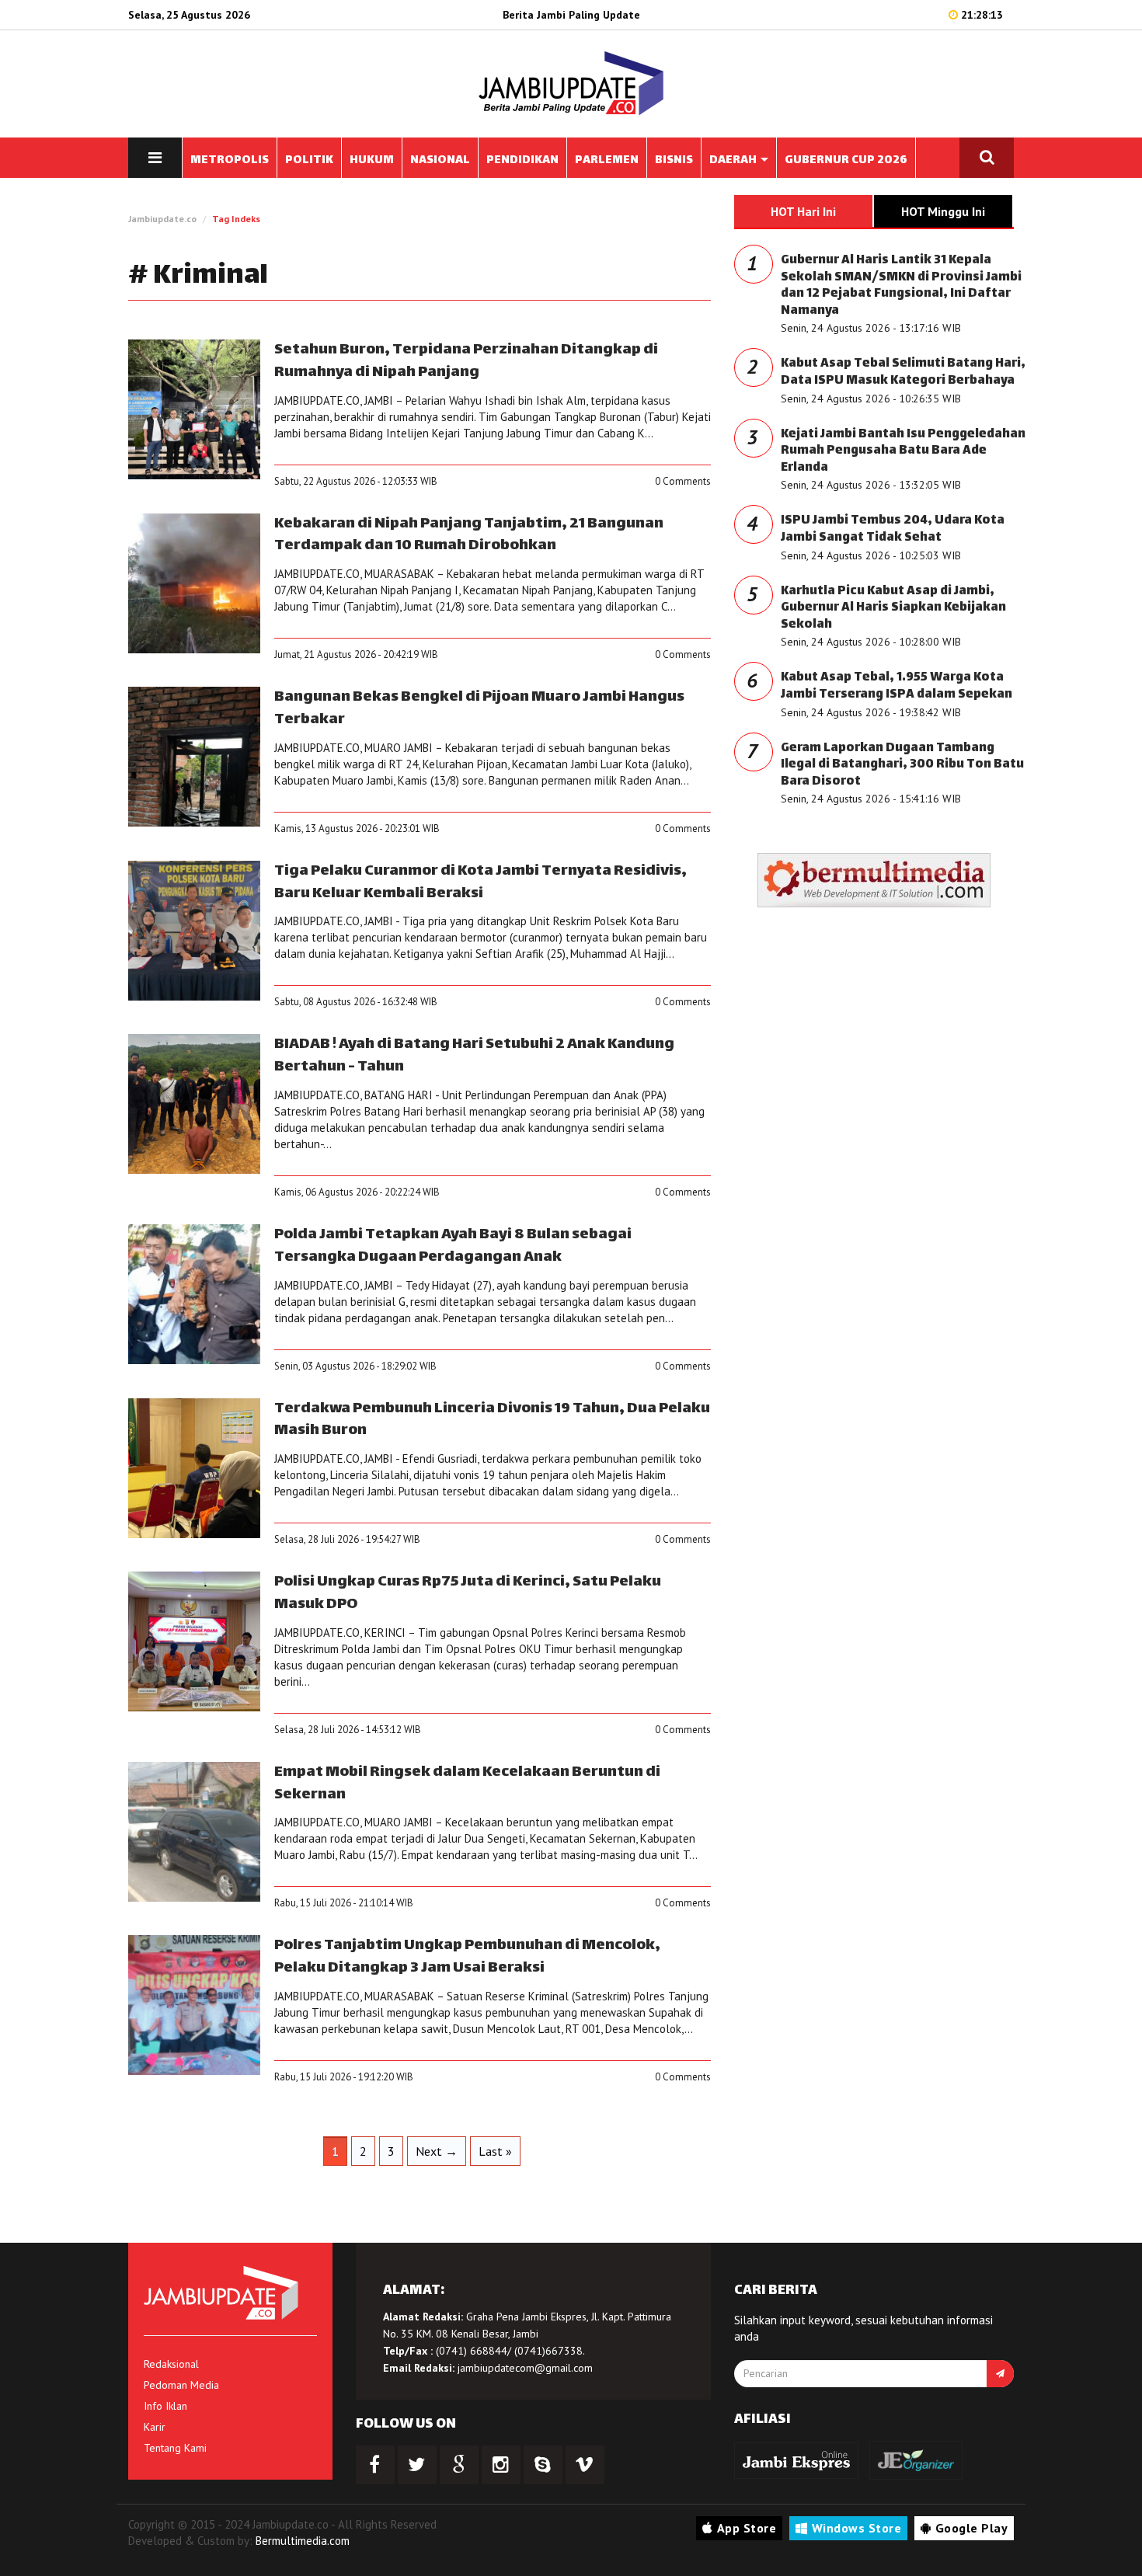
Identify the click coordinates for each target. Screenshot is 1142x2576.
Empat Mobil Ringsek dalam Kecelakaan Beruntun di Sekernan (467, 1784)
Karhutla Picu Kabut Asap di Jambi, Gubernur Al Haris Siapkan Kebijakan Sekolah (893, 608)
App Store (747, 2528)
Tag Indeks (236, 219)
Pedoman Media (181, 2385)
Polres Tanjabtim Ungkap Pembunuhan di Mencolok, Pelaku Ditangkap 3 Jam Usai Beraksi (467, 1957)
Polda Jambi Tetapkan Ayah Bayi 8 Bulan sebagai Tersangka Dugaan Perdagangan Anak (453, 1246)
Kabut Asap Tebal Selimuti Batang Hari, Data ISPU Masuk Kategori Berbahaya (903, 372)
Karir (155, 2427)
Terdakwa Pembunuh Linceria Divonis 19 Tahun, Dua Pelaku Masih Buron (492, 1420)
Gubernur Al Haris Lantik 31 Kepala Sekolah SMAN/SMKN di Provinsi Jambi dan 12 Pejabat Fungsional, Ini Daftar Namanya (901, 286)
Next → (437, 2151)
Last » (495, 2151)
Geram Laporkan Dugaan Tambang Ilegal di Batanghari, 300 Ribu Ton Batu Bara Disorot (902, 765)
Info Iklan (165, 2406)
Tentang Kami (175, 2448)
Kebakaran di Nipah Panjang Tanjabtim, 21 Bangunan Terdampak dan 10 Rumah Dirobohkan (469, 535)
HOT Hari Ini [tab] (803, 211)
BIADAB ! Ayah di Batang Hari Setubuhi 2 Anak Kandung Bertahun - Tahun (474, 1056)
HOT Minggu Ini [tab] (943, 211)
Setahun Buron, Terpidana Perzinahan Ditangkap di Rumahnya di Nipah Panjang (466, 361)
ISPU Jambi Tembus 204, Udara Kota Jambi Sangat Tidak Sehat (893, 529)
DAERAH (734, 160)
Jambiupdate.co (162, 219)
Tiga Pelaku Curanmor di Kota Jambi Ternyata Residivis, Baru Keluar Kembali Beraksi (480, 882)
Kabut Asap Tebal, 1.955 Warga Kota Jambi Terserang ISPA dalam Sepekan (897, 686)
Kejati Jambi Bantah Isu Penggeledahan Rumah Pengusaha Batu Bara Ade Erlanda (903, 451)
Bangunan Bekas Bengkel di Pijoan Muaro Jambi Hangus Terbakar (479, 708)
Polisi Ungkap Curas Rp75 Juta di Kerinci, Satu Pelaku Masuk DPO (468, 1593)
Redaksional (171, 2364)
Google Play (972, 2528)
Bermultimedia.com (303, 2541)
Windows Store (857, 2528)
